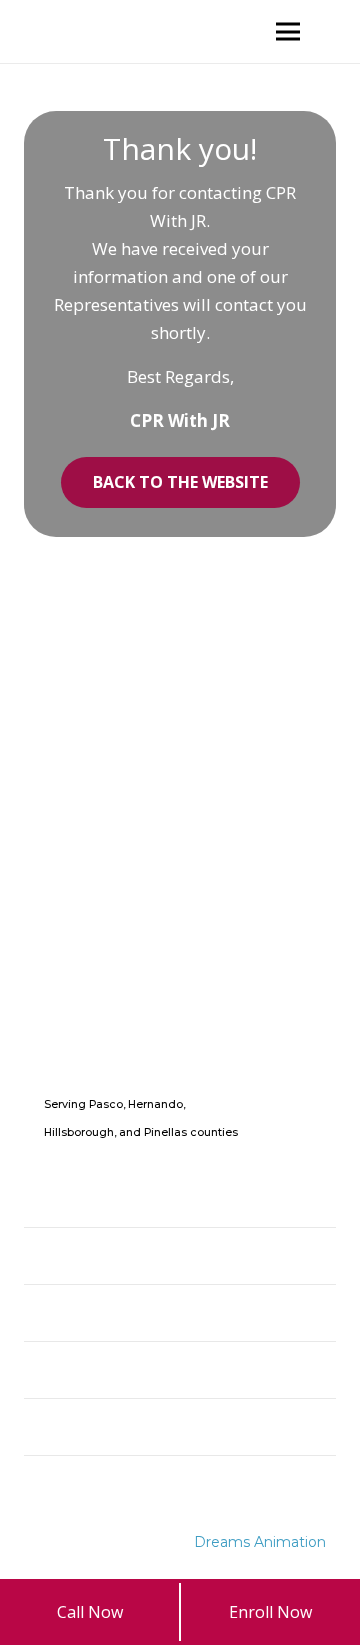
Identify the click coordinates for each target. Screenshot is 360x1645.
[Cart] (335, 31)
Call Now (90, 1612)
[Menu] (288, 32)
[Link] (48, 31)
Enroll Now (270, 1612)
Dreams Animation (260, 1542)
